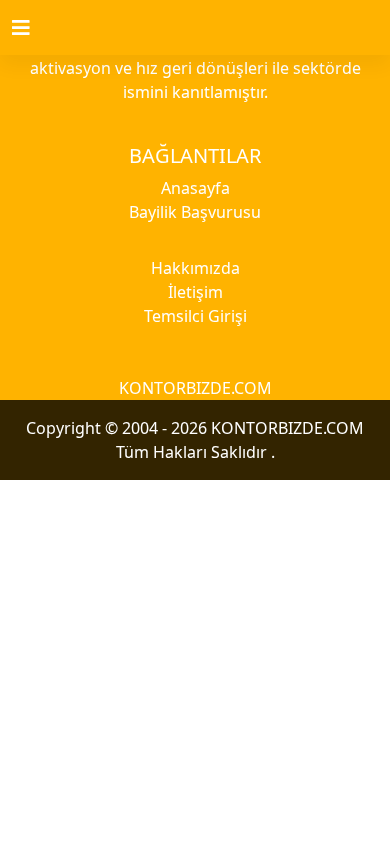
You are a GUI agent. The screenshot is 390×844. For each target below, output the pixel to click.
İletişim (195, 292)
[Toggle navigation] (33, 28)
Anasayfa (195, 188)
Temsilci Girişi (195, 316)
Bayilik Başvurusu (195, 212)
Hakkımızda (195, 268)
